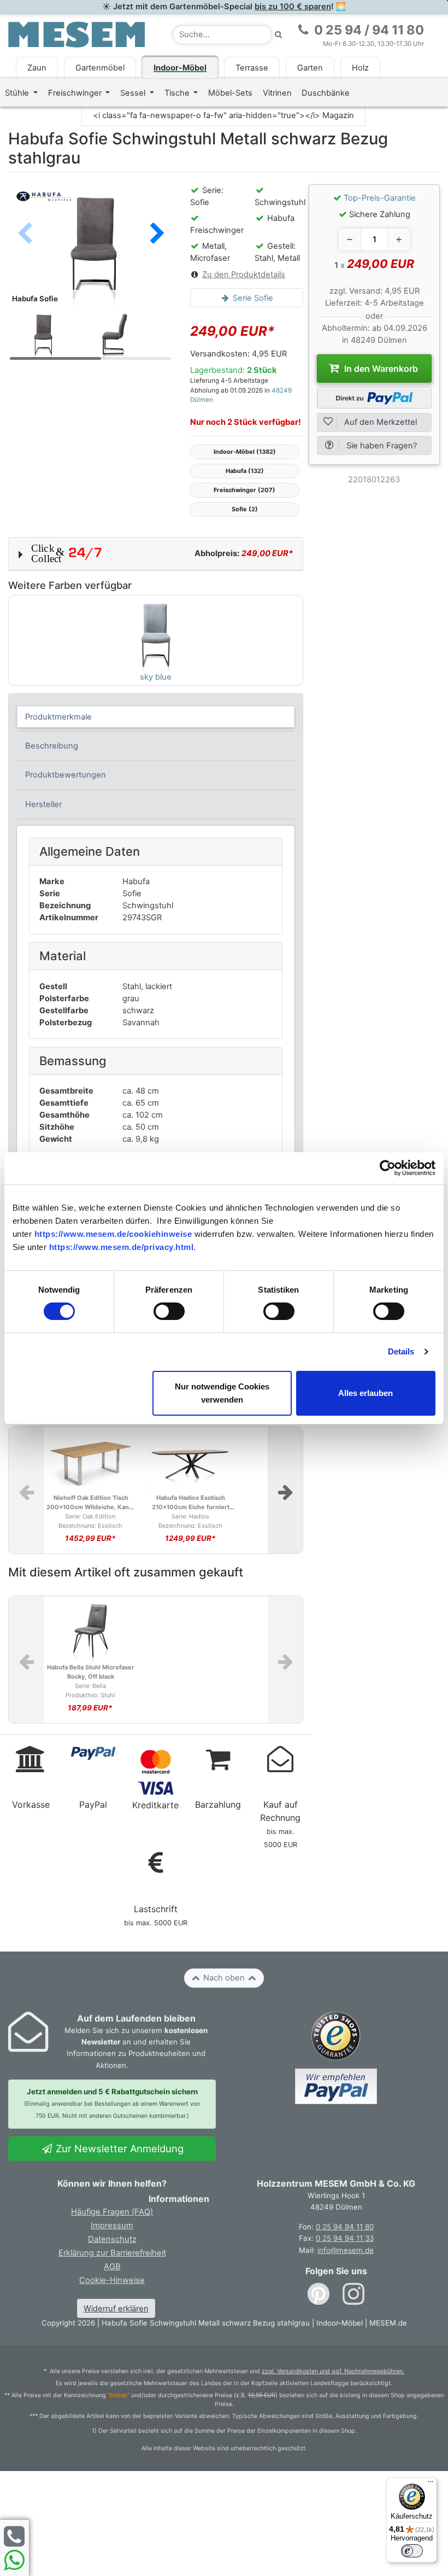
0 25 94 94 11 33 (345, 2238)
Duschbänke (326, 93)
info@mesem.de (346, 2250)
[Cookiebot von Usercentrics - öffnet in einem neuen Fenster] (388, 1168)
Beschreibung (52, 746)
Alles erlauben (366, 1393)
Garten (310, 68)
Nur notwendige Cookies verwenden (222, 1393)
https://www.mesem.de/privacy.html (122, 1247)
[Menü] (431, 2484)
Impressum (112, 2225)
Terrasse (252, 68)
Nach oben (224, 1978)
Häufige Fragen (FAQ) (112, 2212)
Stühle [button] (18, 93)
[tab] (156, 717)
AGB (112, 2267)
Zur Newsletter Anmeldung (118, 2148)
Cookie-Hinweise (112, 2280)
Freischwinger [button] (76, 93)
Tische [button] (178, 93)
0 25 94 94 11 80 (345, 2227)
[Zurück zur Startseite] (76, 34)
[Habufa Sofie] (91, 246)
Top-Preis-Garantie (380, 198)
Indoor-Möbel (180, 68)
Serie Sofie (252, 298)
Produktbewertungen (66, 775)
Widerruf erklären (116, 2309)
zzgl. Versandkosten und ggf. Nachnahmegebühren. (333, 2371)
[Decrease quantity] (350, 240)
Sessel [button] (134, 93)
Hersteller (43, 804)
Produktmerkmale (58, 717)
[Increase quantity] (399, 240)
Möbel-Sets (230, 93)
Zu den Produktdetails (244, 274)
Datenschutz (112, 2239)
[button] (157, 235)
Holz (360, 68)
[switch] (169, 1311)
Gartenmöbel (100, 68)
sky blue (156, 677)
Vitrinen (277, 93)
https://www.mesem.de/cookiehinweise (113, 1234)
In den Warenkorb (380, 369)
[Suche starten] (279, 35)
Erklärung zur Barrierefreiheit (112, 2253)
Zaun (37, 68)
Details (401, 1351)
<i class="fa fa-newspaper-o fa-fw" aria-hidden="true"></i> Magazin (223, 115)
